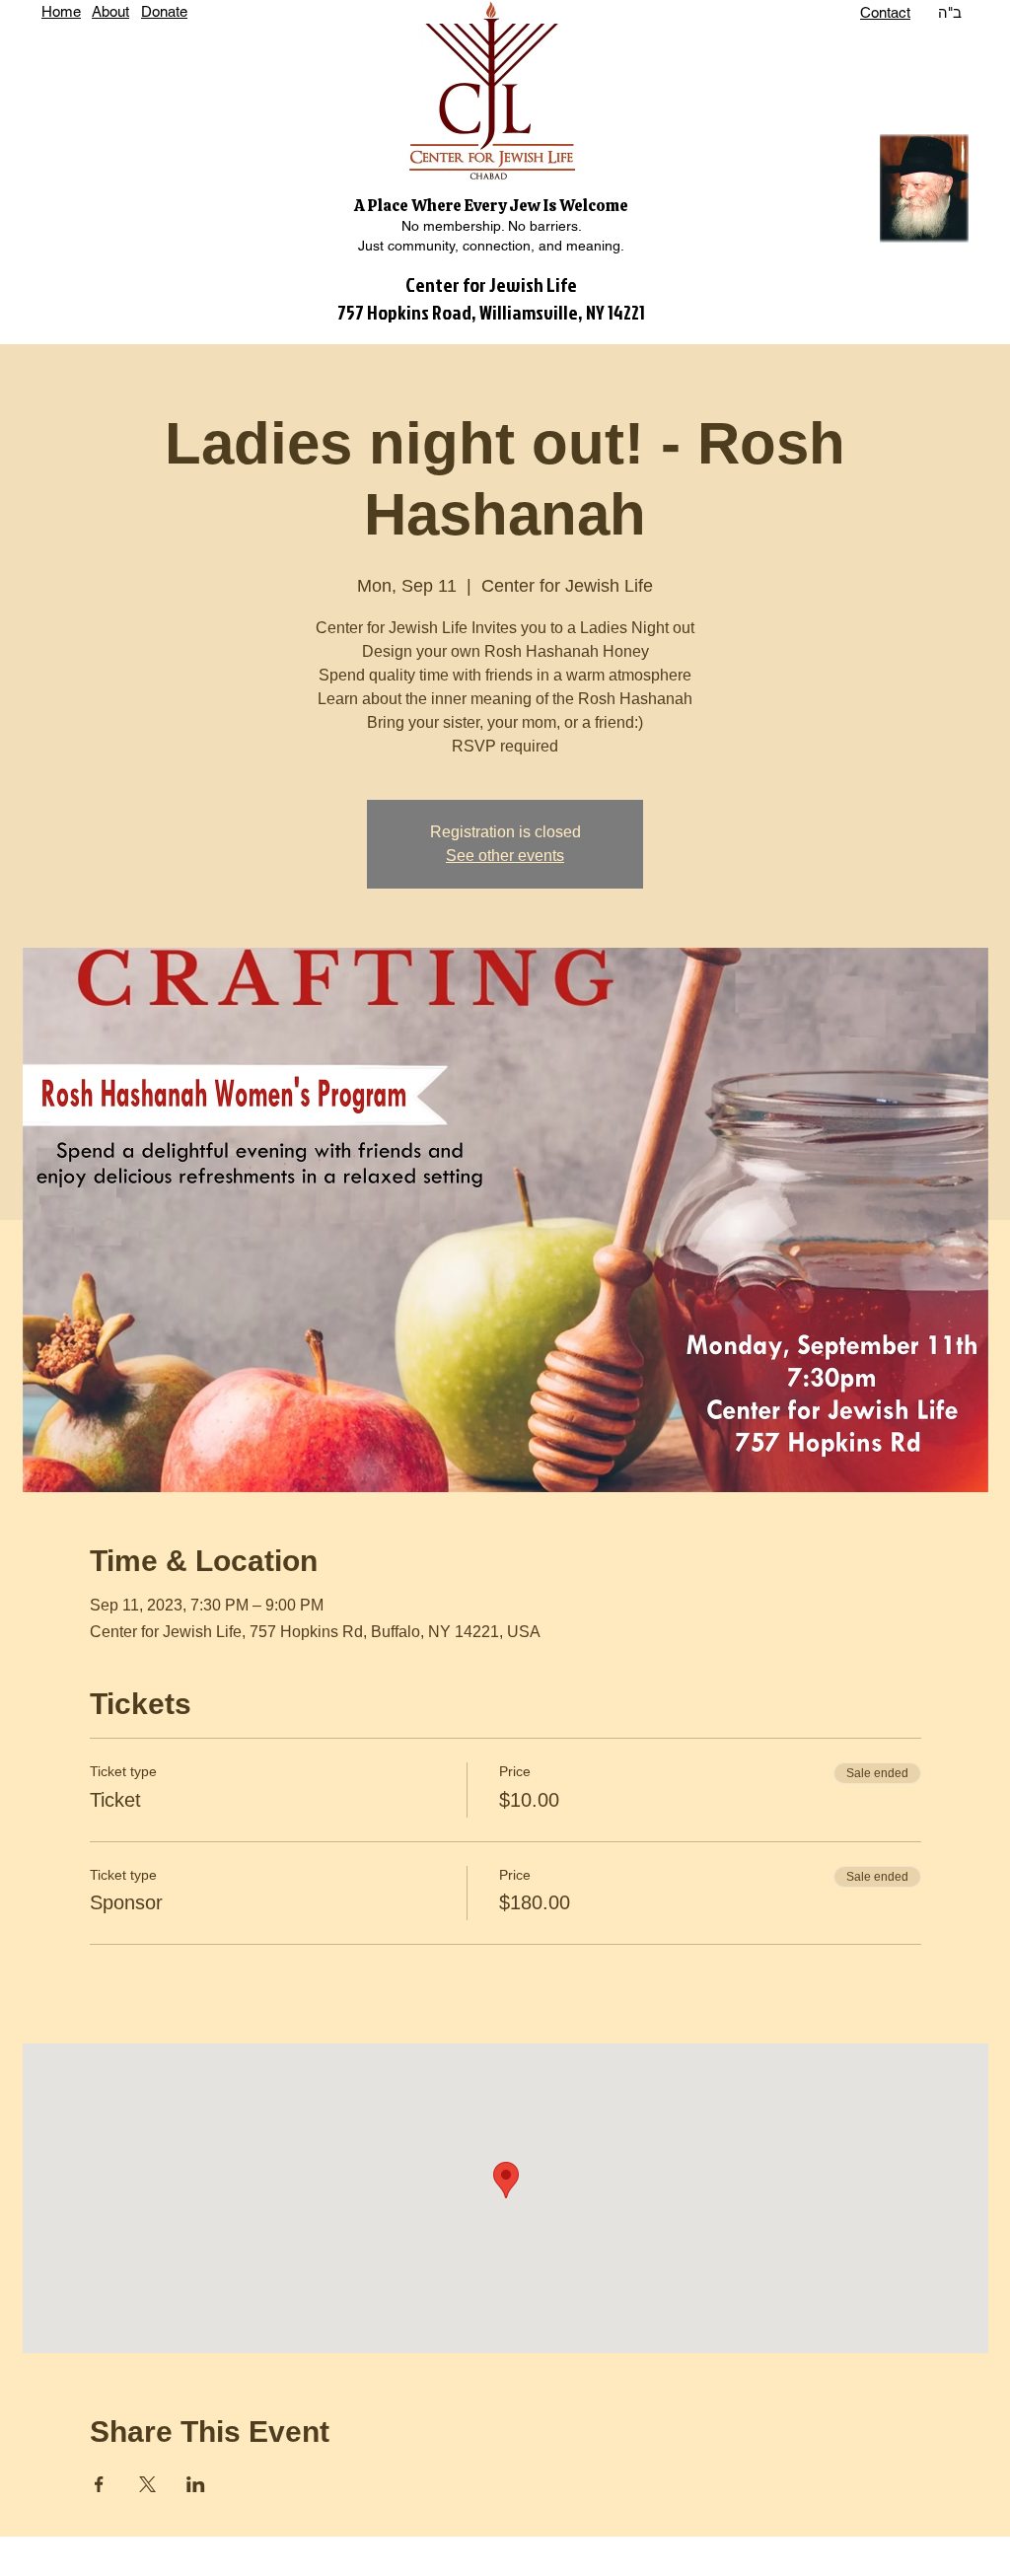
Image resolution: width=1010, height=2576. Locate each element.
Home (61, 11)
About (110, 11)
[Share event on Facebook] (99, 2484)
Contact (885, 12)
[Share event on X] (147, 2484)
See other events (505, 856)
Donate (164, 11)
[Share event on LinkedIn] (196, 2484)
